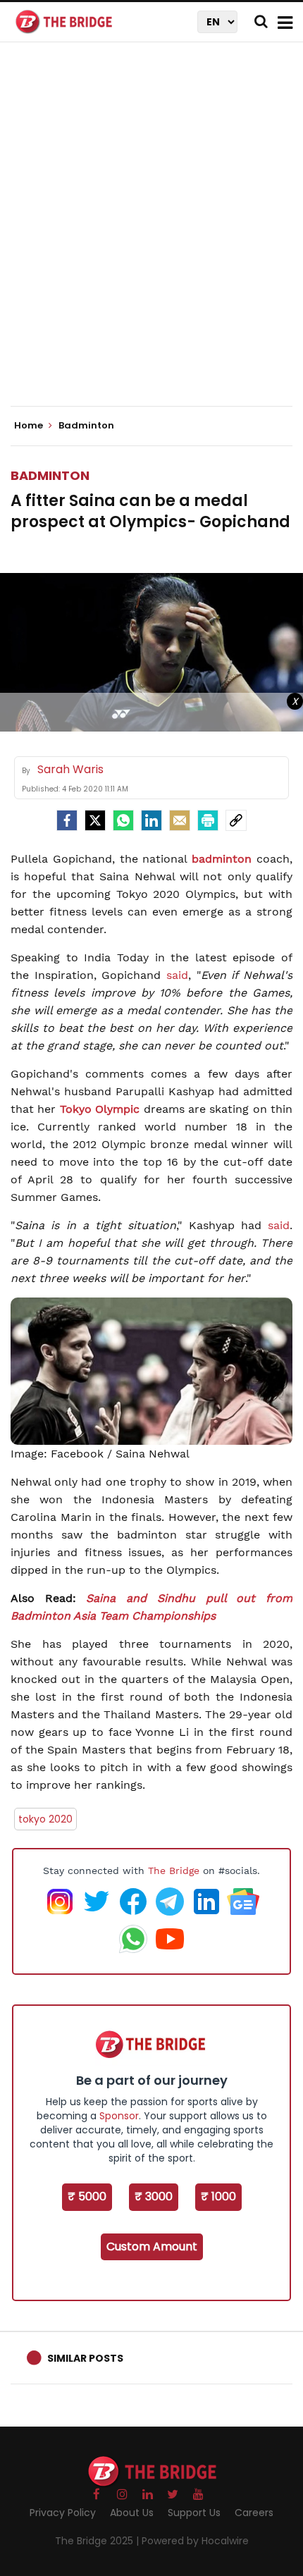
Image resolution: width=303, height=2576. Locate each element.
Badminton (50, 475)
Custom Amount (152, 2247)
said (177, 975)
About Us (132, 2513)
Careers (254, 2513)
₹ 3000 (154, 2196)
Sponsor (119, 2116)
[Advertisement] (151, 236)
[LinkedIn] (151, 820)
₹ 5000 (87, 2196)
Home (30, 426)
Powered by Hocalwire (195, 2541)
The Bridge (174, 1871)
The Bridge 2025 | (98, 2541)
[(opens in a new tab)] (200, 1598)
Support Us (194, 2513)
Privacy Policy (63, 2513)
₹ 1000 (218, 2196)
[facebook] (67, 820)
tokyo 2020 (45, 1819)
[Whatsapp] (123, 820)
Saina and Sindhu (140, 1598)
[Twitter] (95, 820)
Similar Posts (85, 2358)
